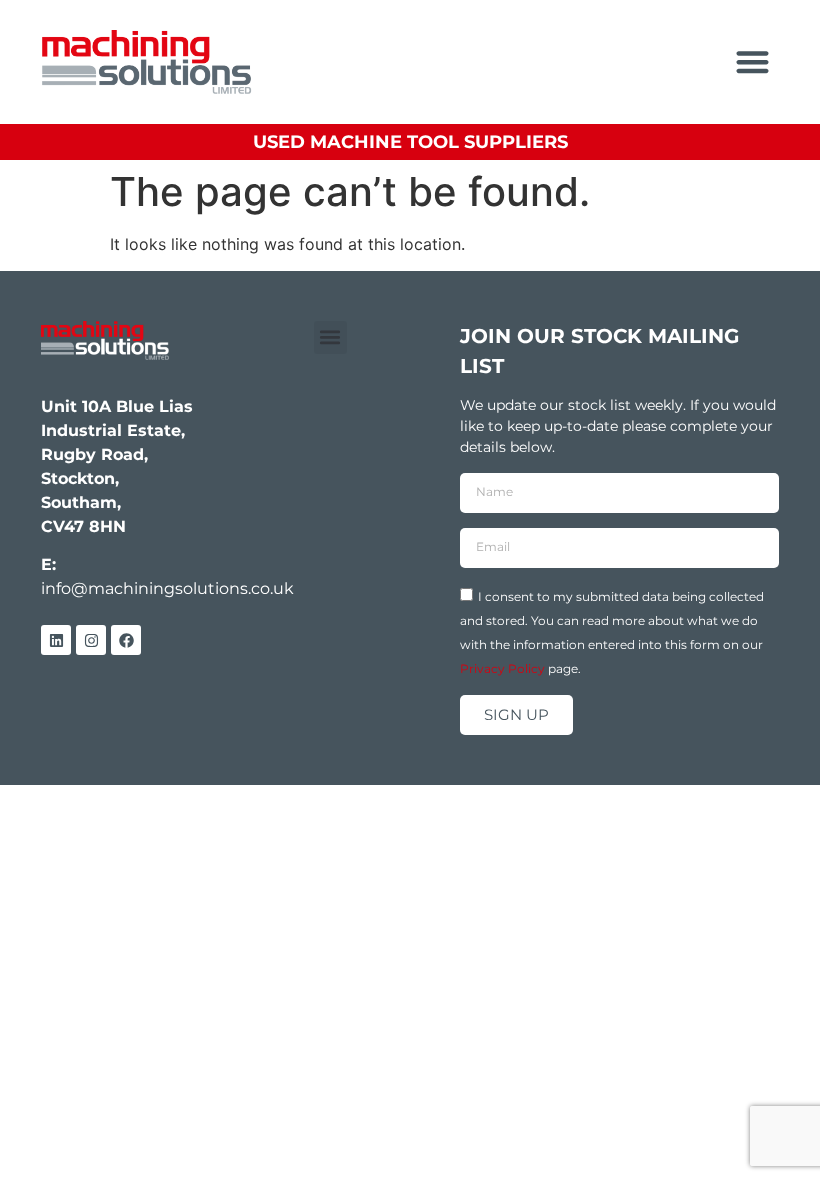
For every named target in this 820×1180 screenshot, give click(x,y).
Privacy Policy (502, 667)
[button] (753, 62)
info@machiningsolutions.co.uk (167, 588)
